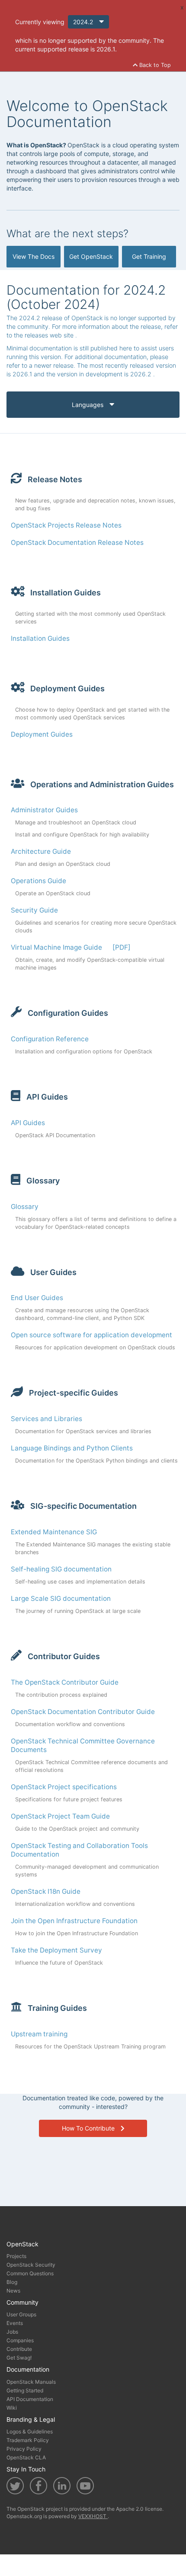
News (13, 2291)
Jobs (12, 2332)
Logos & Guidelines (30, 2431)
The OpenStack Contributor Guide (65, 1682)
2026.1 (23, 374)
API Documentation (30, 2399)
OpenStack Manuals (31, 2382)
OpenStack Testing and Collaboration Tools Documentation (79, 1850)
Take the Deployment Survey (56, 1950)
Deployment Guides (42, 734)
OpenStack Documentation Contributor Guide (83, 1712)
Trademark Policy (28, 2440)
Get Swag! (19, 2358)
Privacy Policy (24, 2449)
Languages (88, 405)
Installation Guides (40, 638)
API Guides (28, 1123)
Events (15, 2323)
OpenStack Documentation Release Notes (77, 542)
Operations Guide (38, 881)
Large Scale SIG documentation (61, 1598)
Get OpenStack (91, 256)
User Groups (21, 2314)
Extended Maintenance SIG (54, 1532)
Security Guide (34, 910)
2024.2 (84, 22)
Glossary (25, 1207)
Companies (20, 2340)
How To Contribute (89, 2128)
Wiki (12, 2408)
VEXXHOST (93, 2516)
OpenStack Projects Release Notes (66, 525)
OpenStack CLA (26, 2457)
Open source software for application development (91, 1335)
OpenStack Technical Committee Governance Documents (83, 1745)
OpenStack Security (31, 2265)
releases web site (50, 335)
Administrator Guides (44, 810)
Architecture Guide (41, 851)
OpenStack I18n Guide (46, 1891)
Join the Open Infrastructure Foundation (74, 1921)
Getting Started (25, 2390)
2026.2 (142, 374)
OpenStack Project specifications (64, 1787)
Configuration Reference (50, 1039)
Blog (12, 2282)
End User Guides (37, 1298)
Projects (16, 2256)
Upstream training (39, 2034)
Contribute (19, 2349)
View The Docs (34, 256)
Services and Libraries (46, 1419)
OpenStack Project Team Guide (60, 1816)
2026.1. (107, 49)
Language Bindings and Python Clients (72, 1448)
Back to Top (154, 65)
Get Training (149, 256)
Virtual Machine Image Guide (56, 947)
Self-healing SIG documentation (61, 1569)
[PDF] (122, 947)
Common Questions (30, 2273)
